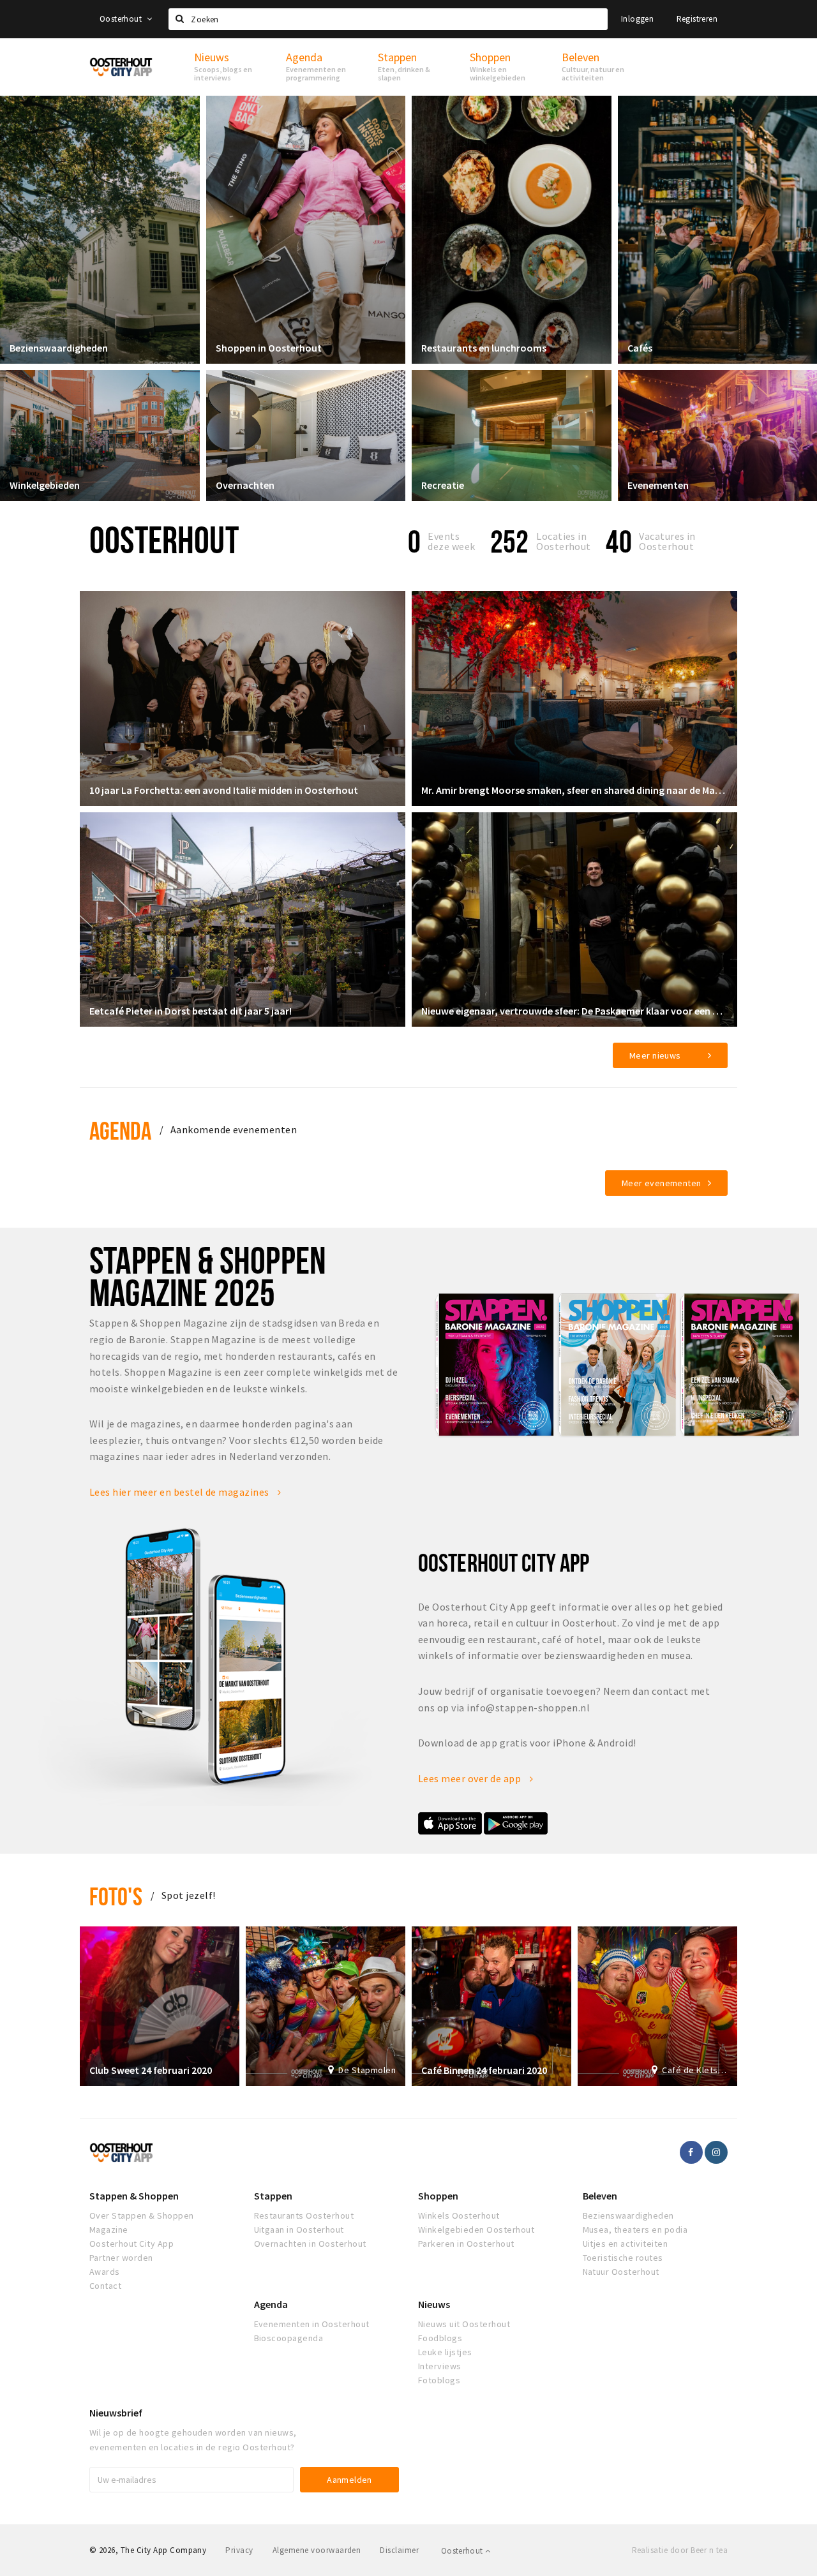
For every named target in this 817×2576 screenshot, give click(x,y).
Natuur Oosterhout (621, 2272)
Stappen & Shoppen (134, 2196)
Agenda (120, 1130)
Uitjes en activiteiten (626, 2244)
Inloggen (637, 19)
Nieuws (434, 2304)
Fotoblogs (439, 2380)
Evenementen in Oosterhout (312, 2324)
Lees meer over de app (471, 1778)
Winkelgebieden (45, 485)
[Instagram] (716, 2152)
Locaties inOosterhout (564, 541)
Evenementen (658, 485)
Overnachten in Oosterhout (310, 2244)
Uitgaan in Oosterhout (299, 2230)
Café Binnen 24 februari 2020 (484, 2070)
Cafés (640, 348)
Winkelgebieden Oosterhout (476, 2230)
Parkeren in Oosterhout (466, 2244)
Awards (105, 2272)
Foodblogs (440, 2338)
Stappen (273, 2196)
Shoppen (438, 2196)
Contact (105, 2286)
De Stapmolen (367, 2070)
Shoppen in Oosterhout (269, 348)
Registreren (697, 19)
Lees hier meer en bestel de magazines (180, 1492)
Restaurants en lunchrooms (484, 348)
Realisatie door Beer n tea (680, 2550)
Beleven (600, 2196)
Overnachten (245, 485)
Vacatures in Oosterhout (667, 541)
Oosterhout (122, 19)
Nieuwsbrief (116, 2413)
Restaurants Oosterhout (304, 2215)
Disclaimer (399, 2550)
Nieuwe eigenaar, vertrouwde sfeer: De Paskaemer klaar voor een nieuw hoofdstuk (574, 1011)
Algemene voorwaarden (317, 2550)
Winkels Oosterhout (459, 2215)
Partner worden (121, 2258)
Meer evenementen (662, 1183)
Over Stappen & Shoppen (142, 2215)
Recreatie (443, 485)
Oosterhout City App (131, 2244)
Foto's (116, 1896)
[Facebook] (691, 2152)
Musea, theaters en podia (635, 2230)
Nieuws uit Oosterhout (464, 2324)
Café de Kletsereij (695, 2070)
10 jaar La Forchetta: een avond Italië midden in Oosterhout (224, 790)
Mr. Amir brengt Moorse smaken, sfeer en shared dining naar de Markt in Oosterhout (574, 790)
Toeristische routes (623, 2258)
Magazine (109, 2230)
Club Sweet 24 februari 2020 (151, 2070)
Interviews (440, 2366)
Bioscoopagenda (289, 2338)
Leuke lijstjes (445, 2352)
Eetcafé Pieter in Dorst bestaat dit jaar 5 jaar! (191, 1011)
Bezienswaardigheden (59, 348)
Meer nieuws (655, 1055)
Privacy (239, 2550)
